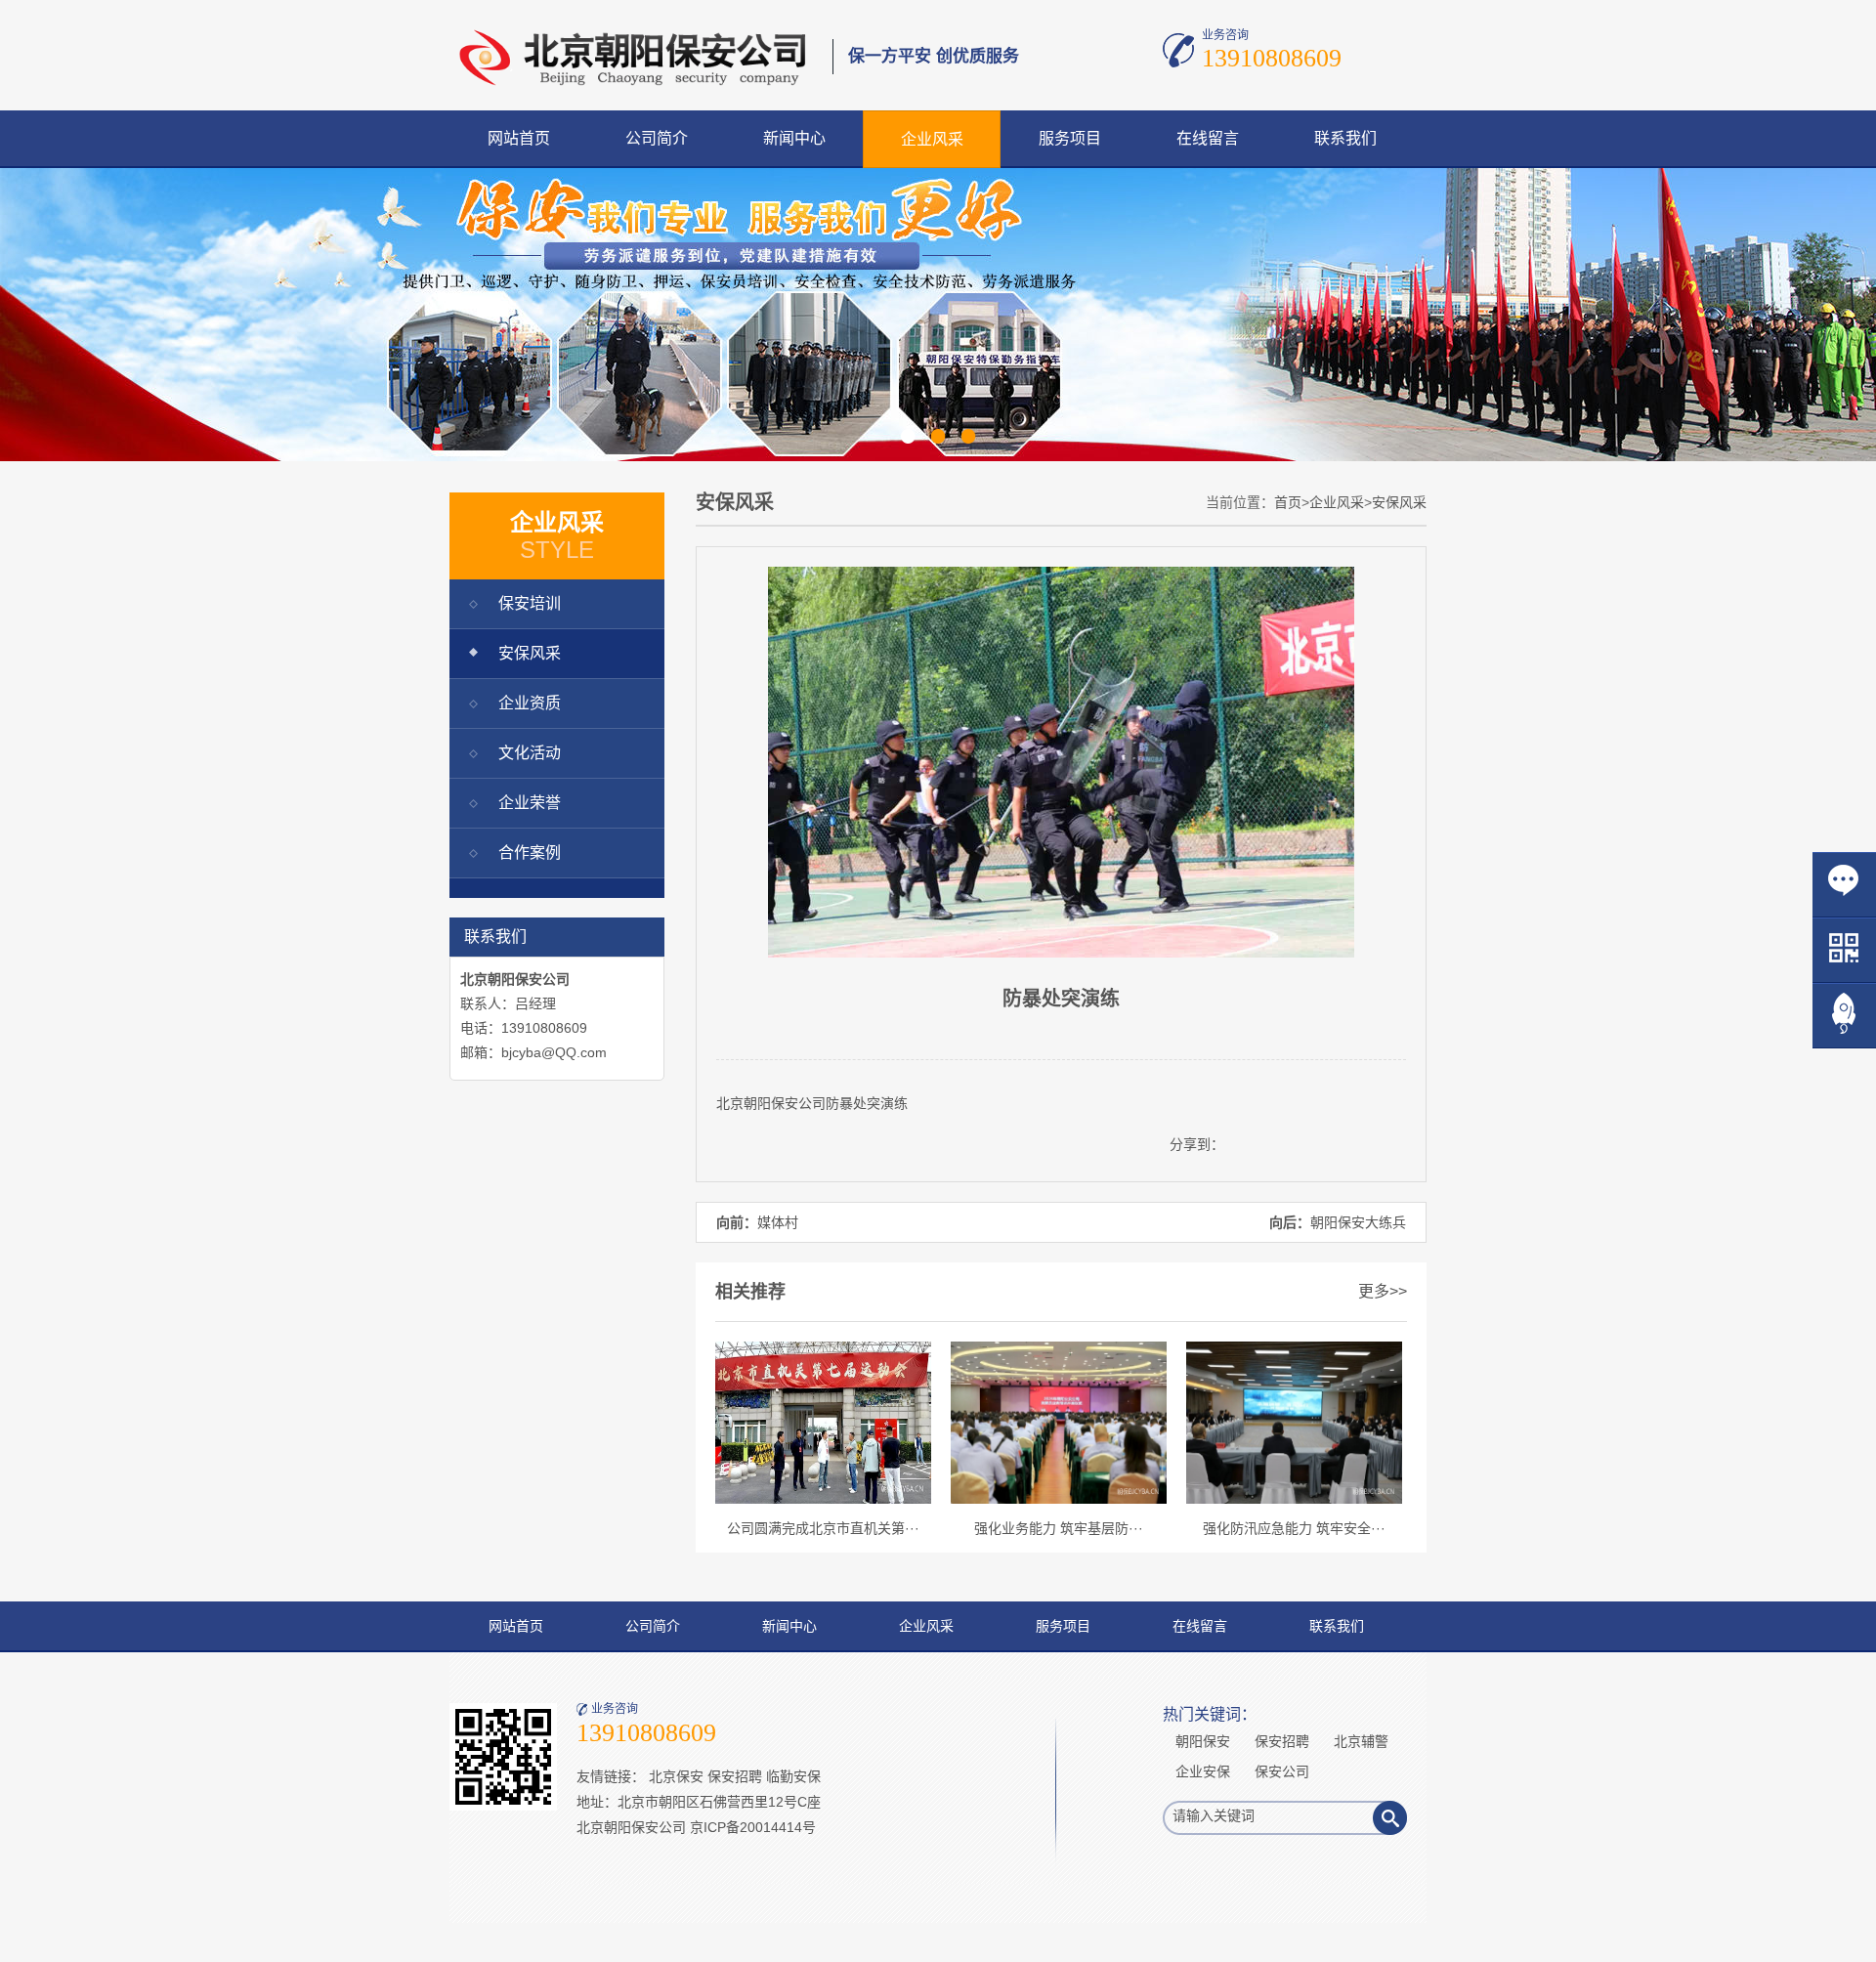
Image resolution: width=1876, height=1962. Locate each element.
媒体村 (778, 1222)
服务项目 (1070, 138)
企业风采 (932, 139)
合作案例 (530, 853)
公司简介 (657, 138)
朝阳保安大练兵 (1358, 1222)
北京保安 (676, 1776)
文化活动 (530, 753)
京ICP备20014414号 (753, 1827)
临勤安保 (793, 1776)
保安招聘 (735, 1776)
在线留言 (1208, 138)
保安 (785, 1103)
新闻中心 (794, 138)
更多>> (1383, 1291)
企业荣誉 (530, 803)
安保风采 (530, 653)
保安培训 (530, 603)
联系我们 (1345, 138)
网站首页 (519, 138)
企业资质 (530, 703)
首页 (1288, 502)
